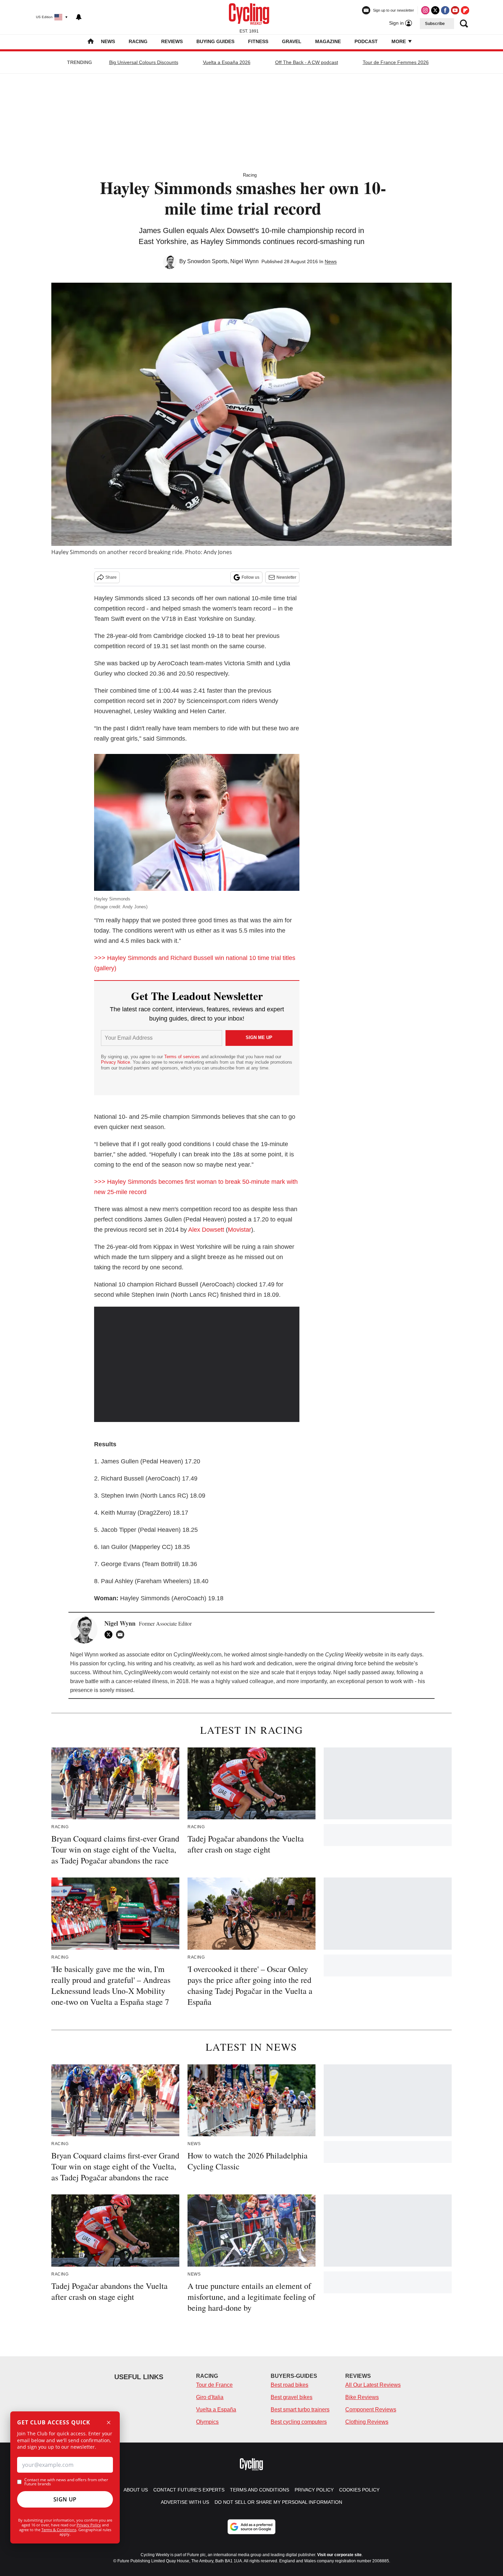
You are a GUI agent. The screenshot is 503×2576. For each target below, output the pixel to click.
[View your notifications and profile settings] (79, 17)
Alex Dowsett (206, 1230)
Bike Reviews (362, 2397)
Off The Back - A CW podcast (307, 62)
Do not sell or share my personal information (278, 2502)
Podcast (366, 41)
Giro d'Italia (210, 2397)
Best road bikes (289, 2385)
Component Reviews (371, 2410)
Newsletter (286, 577)
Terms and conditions (260, 2490)
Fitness (258, 41)
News (108, 41)
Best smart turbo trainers (300, 2410)
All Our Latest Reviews (373, 2385)
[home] (91, 42)
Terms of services (183, 1057)
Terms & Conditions (59, 2530)
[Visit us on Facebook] (445, 10)
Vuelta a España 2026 (227, 62)
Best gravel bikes (292, 2397)
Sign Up (65, 2499)
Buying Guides (215, 41)
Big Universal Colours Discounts (144, 62)
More (399, 41)
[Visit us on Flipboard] (465, 10)
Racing (138, 41)
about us (136, 2490)
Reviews (172, 41)
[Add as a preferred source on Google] (251, 2527)
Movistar (240, 1230)
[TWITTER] (110, 1635)
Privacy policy (314, 2490)
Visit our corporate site (339, 2555)
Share (111, 577)
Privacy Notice (115, 1062)
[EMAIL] (122, 1635)
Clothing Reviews (367, 2422)
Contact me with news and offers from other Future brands (66, 2482)
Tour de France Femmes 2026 (396, 62)
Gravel (292, 41)
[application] (197, 1364)
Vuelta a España (216, 2410)
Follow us (250, 577)
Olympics (207, 2422)
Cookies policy (359, 2490)
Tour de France (214, 2385)
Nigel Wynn (244, 261)
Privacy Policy (89, 2525)
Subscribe (435, 24)
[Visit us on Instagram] (425, 10)
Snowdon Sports (207, 261)
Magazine (328, 41)
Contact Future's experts (189, 2490)
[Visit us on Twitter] (435, 10)
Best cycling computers (299, 2422)
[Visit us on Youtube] (455, 10)
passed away (378, 1672)
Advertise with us (185, 2502)
